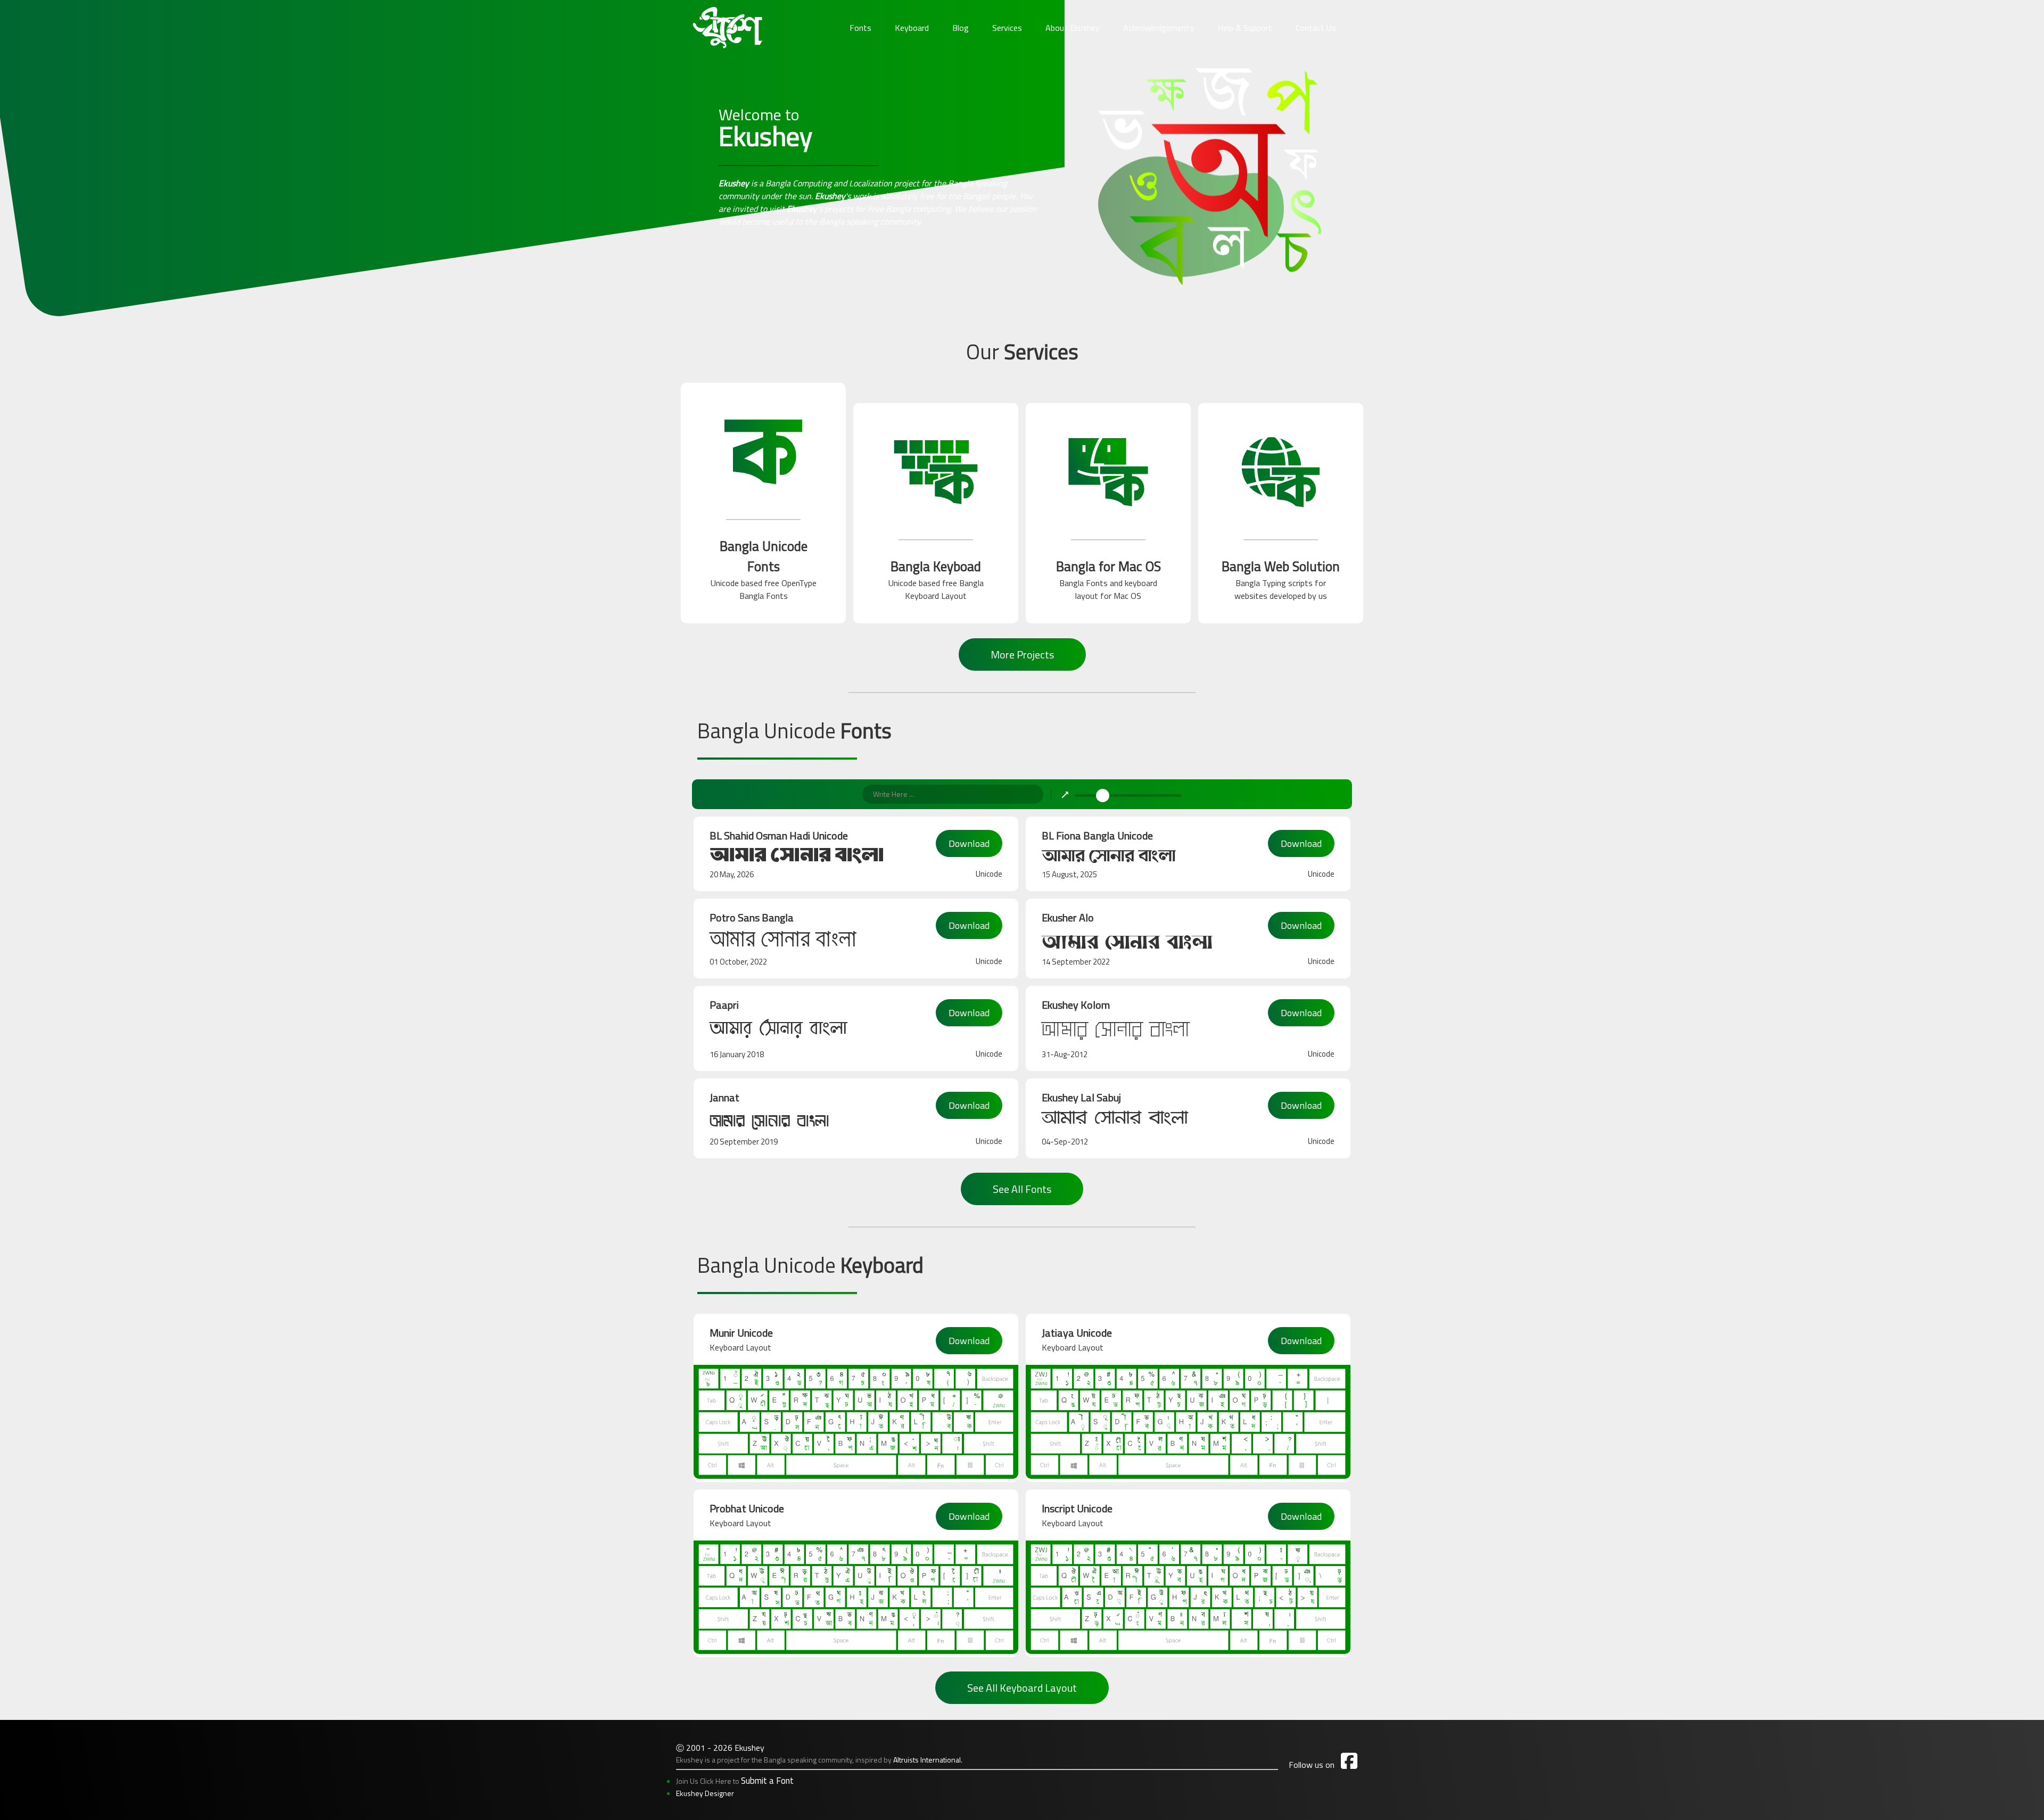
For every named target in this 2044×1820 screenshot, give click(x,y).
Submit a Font (767, 1781)
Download (969, 843)
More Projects (1022, 654)
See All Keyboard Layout (1022, 1688)
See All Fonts (1022, 1189)
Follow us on (1323, 1765)
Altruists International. (928, 1760)
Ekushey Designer (705, 1793)
